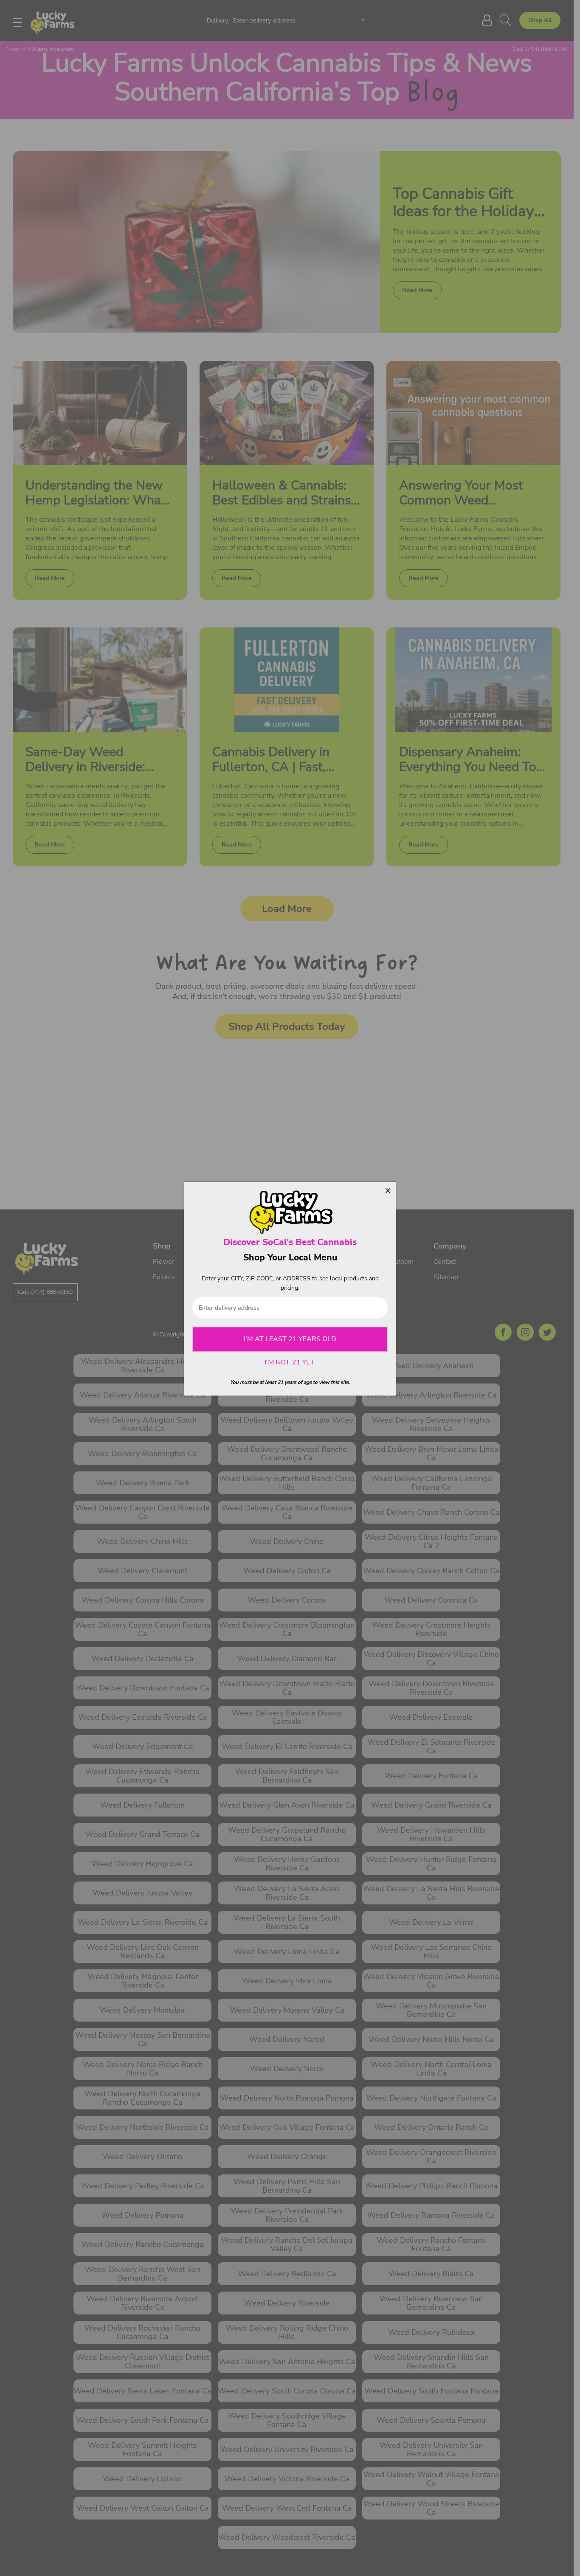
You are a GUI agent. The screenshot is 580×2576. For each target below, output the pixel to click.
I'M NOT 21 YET (290, 1363)
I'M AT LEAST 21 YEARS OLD (290, 1339)
